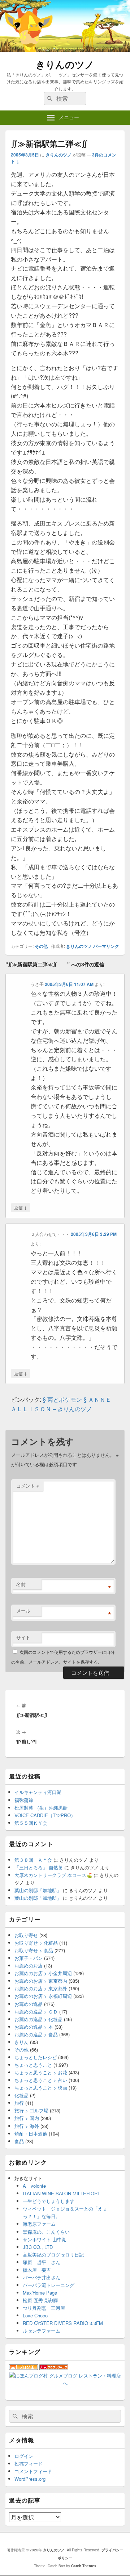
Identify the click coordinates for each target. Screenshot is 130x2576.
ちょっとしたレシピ (36, 2057)
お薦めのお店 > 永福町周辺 (43, 1996)
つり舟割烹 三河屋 (44, 2308)
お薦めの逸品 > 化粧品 (38, 2019)
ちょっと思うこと (33, 2065)
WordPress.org (30, 2479)
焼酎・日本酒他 (31, 2134)
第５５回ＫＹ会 (31, 1823)
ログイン (24, 2456)
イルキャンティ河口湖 (38, 1792)
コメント (28, 1486)
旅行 (19, 2103)
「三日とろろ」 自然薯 (39, 1867)
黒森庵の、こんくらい (46, 2232)
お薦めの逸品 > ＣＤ (36, 2012)
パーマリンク (106, 946)
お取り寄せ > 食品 (34, 1950)
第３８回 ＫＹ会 (33, 1860)
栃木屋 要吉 (37, 2270)
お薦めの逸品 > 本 (34, 2027)
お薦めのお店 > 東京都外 (41, 1988)
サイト (23, 1637)
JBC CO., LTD (38, 2247)
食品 (19, 2141)
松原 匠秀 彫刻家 (41, 2300)
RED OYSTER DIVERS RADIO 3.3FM (63, 2323)
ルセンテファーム (42, 2331)
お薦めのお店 (29, 1966)
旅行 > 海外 (27, 2126)
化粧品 (21, 2095)
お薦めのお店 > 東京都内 (41, 1981)
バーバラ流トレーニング (49, 2285)
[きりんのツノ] (65, 50)
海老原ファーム (39, 2224)
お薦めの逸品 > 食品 (36, 2034)
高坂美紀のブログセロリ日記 (53, 2255)
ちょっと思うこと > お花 (41, 2072)
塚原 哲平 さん (42, 2262)
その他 (41, 946)
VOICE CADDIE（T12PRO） (45, 1815)
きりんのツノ (65, 64)
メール (23, 1611)
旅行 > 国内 (27, 2118)
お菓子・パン (29, 1958)
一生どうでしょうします (49, 2201)
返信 (21, 1207)
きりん (21, 2042)
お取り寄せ (26, 1935)
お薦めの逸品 (29, 2004)
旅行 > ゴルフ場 (31, 2110)
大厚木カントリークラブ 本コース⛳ (53, 1875)
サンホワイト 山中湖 (45, 2239)
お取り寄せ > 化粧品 (36, 1943)
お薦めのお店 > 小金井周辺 (43, 1973)
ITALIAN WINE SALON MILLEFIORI (61, 2193)
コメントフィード (33, 2471)
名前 (21, 1584)
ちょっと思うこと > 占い (41, 2080)
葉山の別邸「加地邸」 (38, 1890)
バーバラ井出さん (42, 2277)
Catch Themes (84, 2566)
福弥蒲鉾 (24, 1800)
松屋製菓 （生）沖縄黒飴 (41, 1808)
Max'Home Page (40, 2293)
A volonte (34, 2186)
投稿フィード (29, 2464)
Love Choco (35, 2315)
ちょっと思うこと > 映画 (41, 2088)
